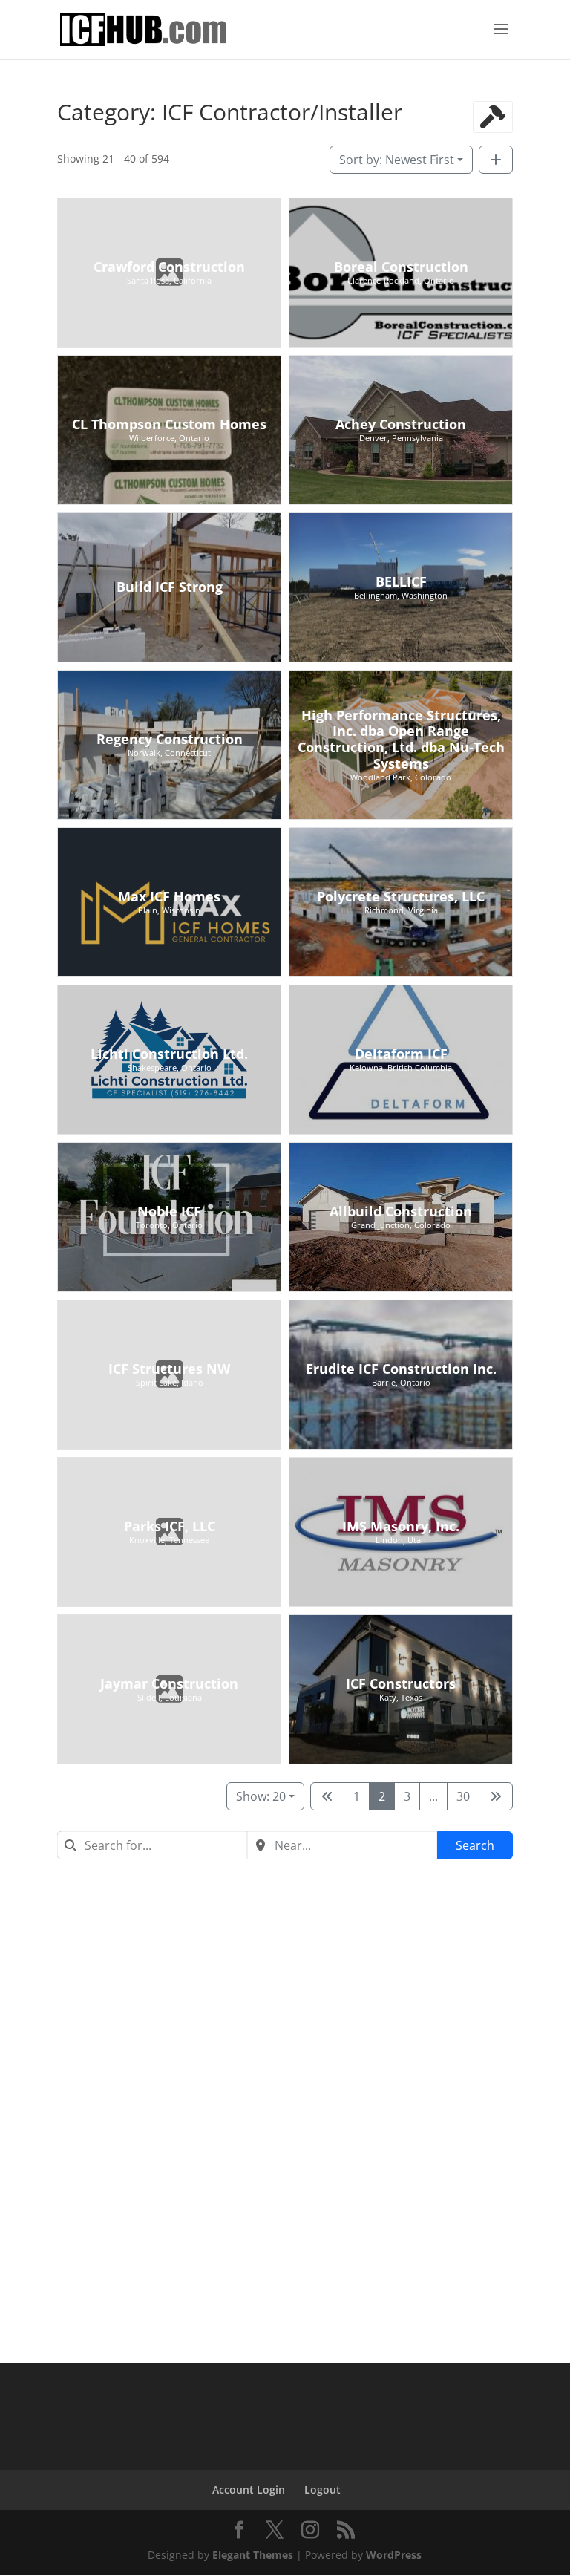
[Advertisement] (285, 1986)
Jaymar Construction (169, 1683)
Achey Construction (401, 424)
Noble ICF (169, 1211)
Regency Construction (169, 739)
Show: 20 (261, 1796)
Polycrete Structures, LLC (401, 896)
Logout (322, 2489)
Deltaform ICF (401, 1054)
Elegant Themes (253, 2555)
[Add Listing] (496, 160)
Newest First (397, 160)
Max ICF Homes (169, 896)
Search (475, 1845)
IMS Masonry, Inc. (401, 1526)
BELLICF (401, 581)
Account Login (249, 2489)
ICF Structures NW (169, 1369)
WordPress (394, 2555)
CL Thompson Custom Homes (169, 424)
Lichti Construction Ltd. (169, 1054)
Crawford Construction (169, 267)
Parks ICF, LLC (169, 1526)
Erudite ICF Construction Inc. (401, 1369)
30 (463, 1796)
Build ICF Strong (169, 587)
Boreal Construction (401, 267)
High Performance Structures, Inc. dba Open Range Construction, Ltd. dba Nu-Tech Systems (401, 740)
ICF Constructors (401, 1683)
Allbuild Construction (401, 1211)
